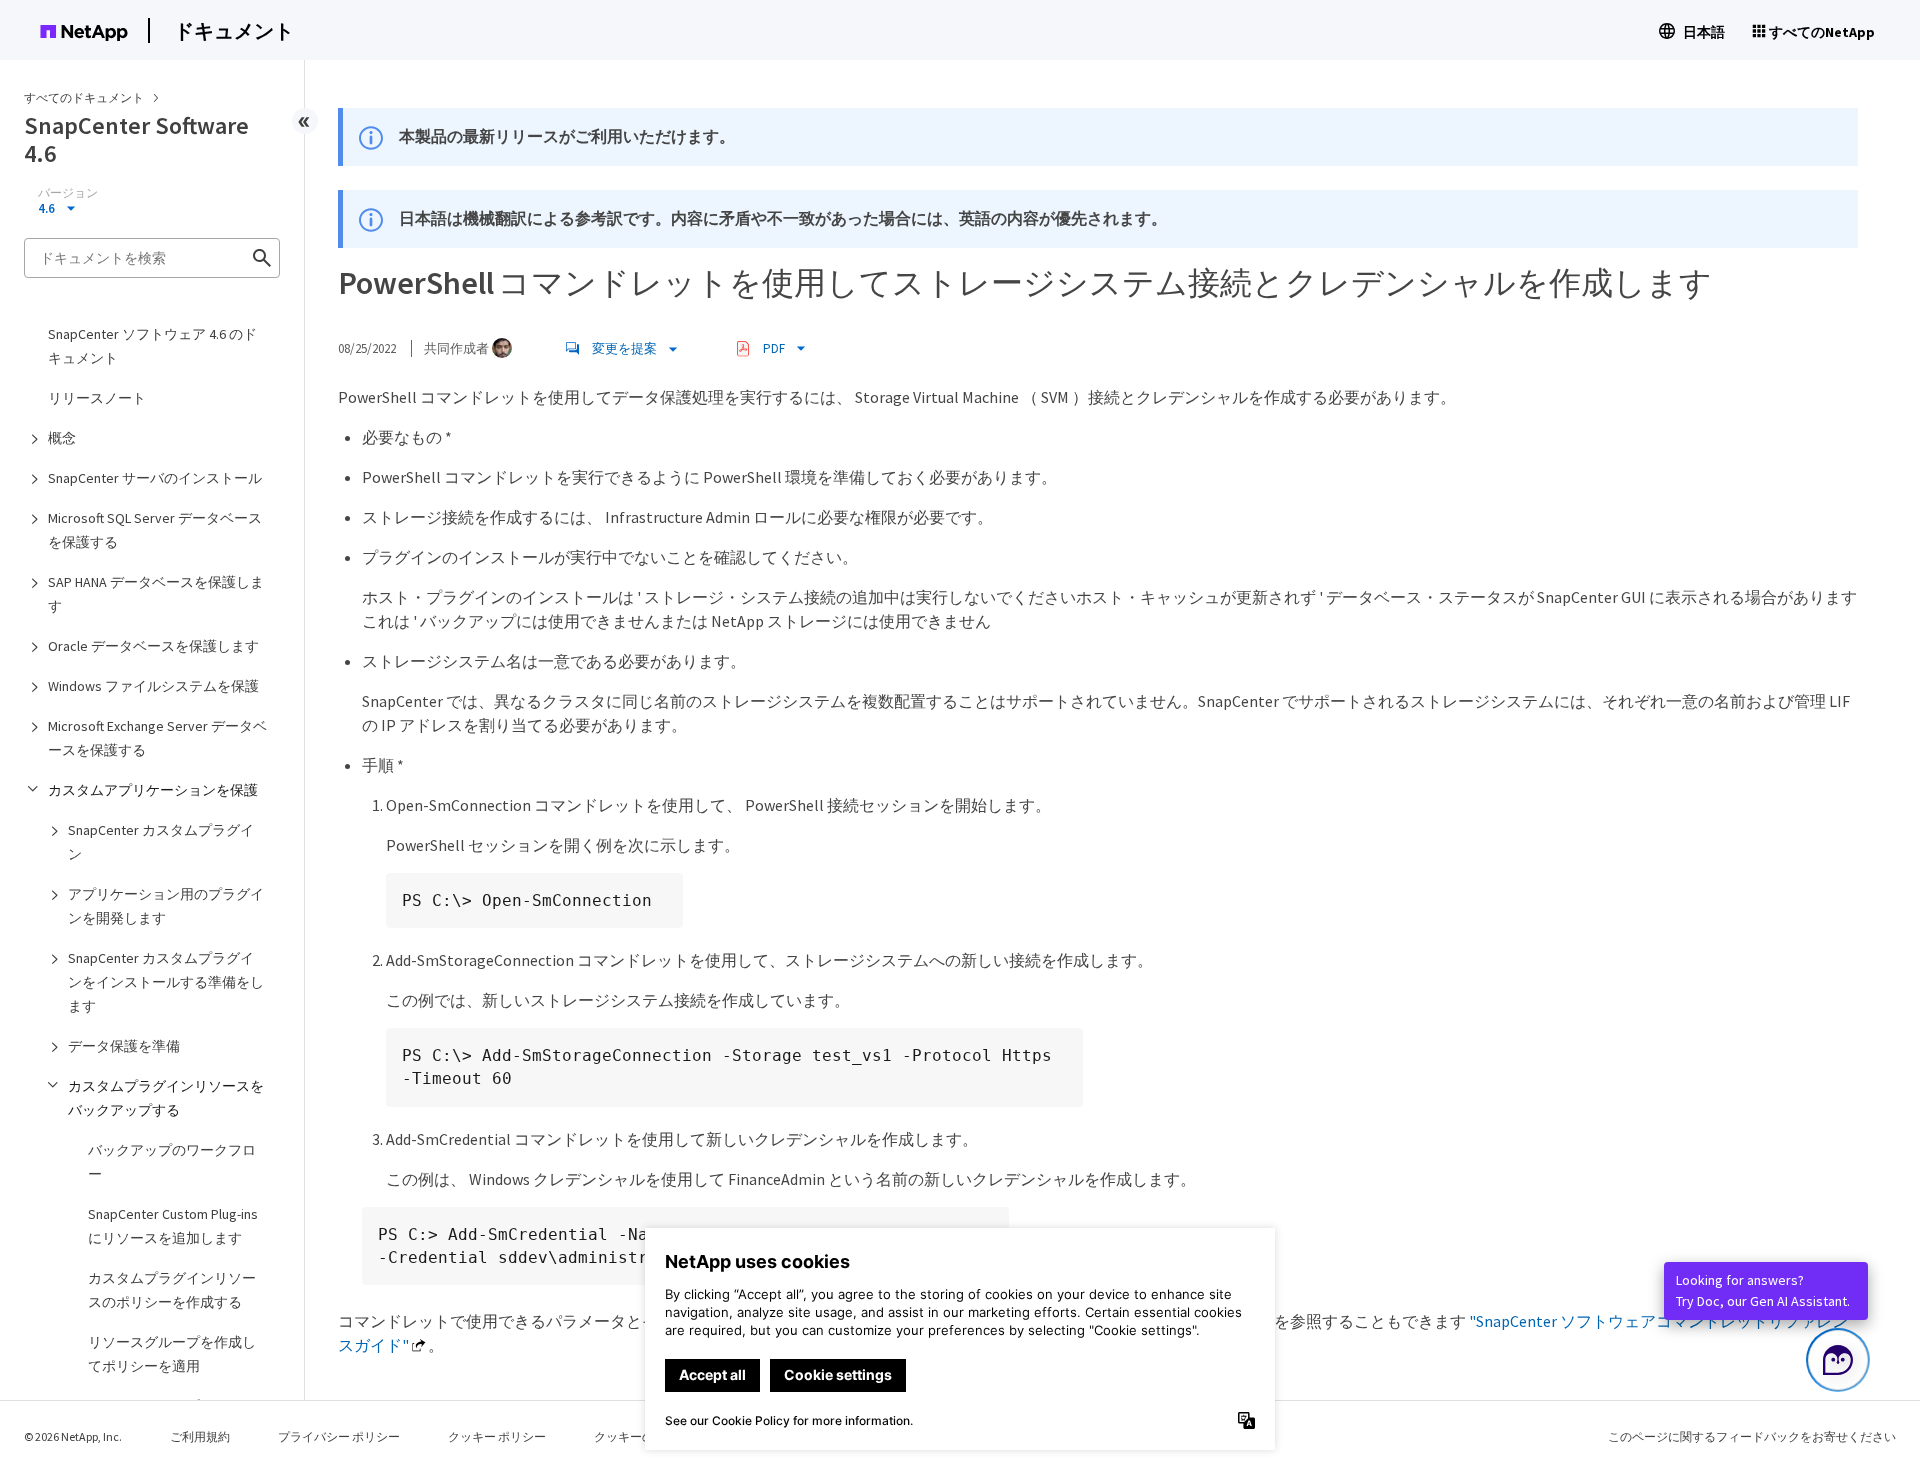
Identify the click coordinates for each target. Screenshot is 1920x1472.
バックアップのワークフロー (172, 1162)
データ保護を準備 (124, 1046)
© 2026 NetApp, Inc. (73, 1436)
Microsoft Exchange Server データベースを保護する (157, 738)
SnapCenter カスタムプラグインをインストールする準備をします (166, 982)
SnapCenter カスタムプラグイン (161, 842)
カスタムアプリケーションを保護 (153, 790)
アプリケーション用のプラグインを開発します (166, 906)
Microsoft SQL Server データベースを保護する (155, 530)
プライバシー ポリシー (339, 1436)
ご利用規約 (200, 1436)
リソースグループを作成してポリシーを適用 (172, 1354)
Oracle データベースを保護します (153, 646)
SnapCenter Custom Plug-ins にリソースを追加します (173, 1226)
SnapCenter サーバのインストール (155, 478)
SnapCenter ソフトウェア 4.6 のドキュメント (152, 346)
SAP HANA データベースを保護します (156, 594)
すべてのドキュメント (84, 97)
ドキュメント (234, 30)
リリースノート (97, 398)
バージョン (68, 193)
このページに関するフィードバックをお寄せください (1752, 1436)
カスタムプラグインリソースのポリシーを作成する (172, 1290)
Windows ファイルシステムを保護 (153, 686)
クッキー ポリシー (497, 1436)
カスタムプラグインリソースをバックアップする (166, 1098)
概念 (62, 438)
